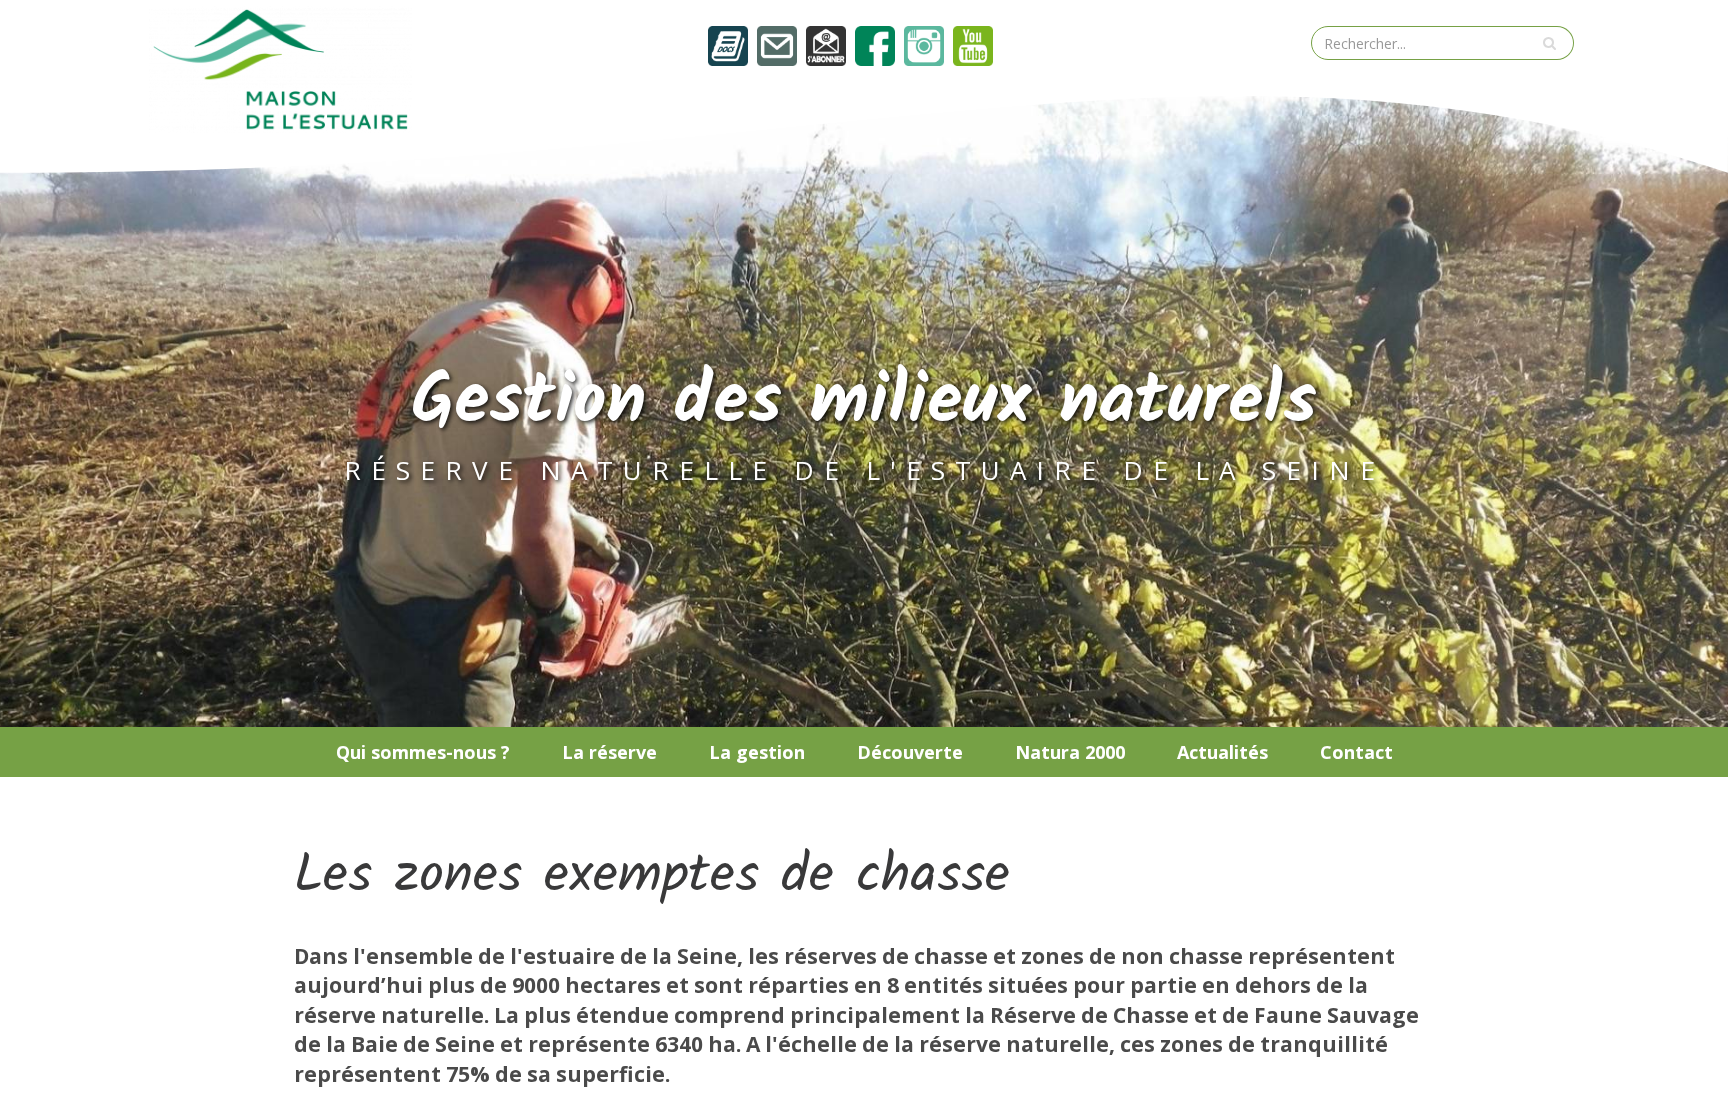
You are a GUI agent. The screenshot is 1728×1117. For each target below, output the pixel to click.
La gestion (757, 752)
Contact (1356, 752)
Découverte (910, 752)
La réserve (609, 752)
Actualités (1222, 752)
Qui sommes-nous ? (423, 752)
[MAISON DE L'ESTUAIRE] (280, 67)
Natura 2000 (1070, 752)
